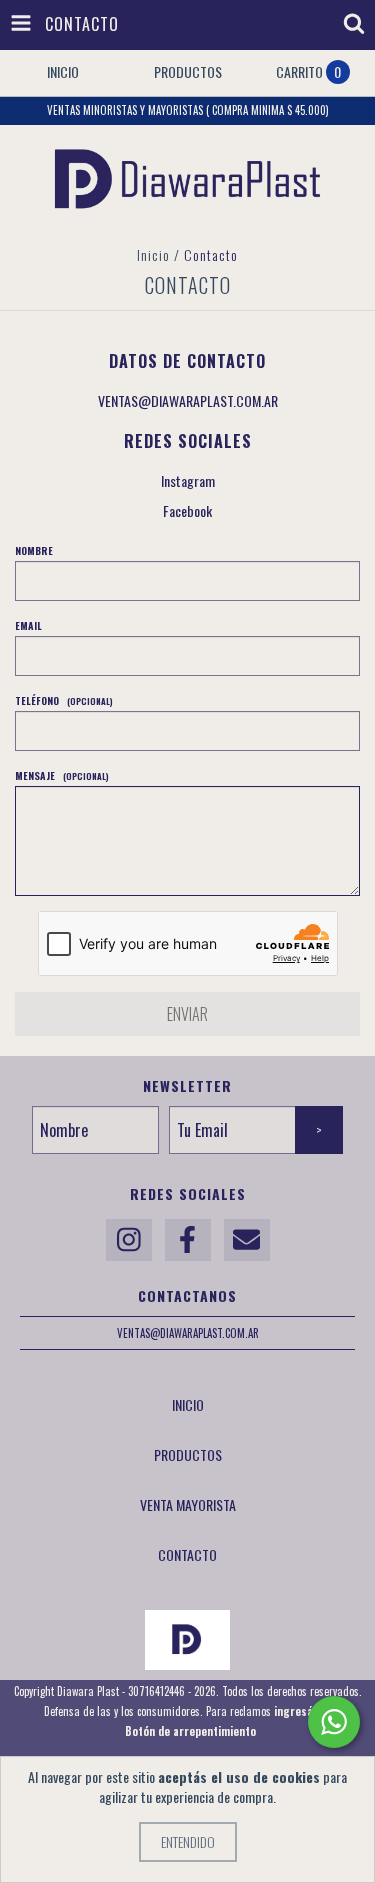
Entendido (188, 1841)
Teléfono (64, 700)
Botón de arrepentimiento (190, 1731)
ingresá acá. (305, 1711)
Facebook (187, 510)
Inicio (153, 254)
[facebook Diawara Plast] (188, 1240)
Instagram (188, 480)
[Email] (247, 1240)
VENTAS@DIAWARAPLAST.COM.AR (188, 400)
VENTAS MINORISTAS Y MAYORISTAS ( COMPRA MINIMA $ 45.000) (188, 110)
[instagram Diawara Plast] (129, 1240)
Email (28, 625)
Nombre (34, 550)
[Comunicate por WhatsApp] (334, 1722)
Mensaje (62, 775)
